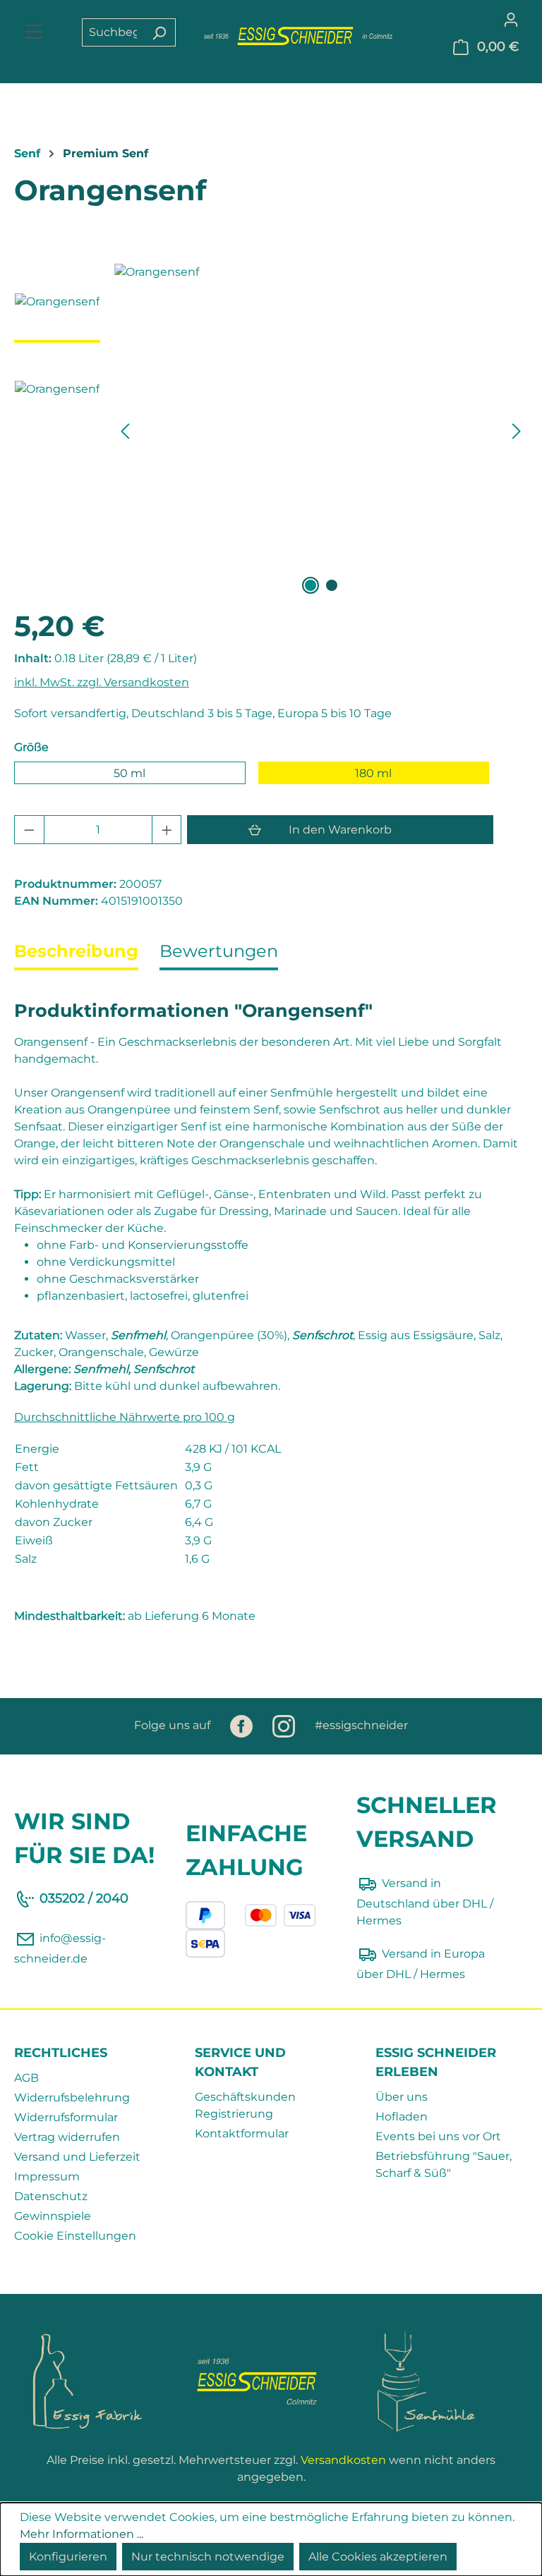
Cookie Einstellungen (75, 2236)
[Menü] (34, 33)
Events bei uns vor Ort (438, 2136)
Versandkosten (343, 2460)
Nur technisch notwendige (208, 2557)
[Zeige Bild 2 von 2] (332, 585)
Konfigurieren (68, 2557)
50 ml (130, 773)
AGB (26, 2078)
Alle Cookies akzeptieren (378, 2557)
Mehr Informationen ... (82, 2534)
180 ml (373, 773)
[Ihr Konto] (511, 19)
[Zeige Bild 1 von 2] (311, 585)
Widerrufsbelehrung (72, 2098)
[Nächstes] (517, 431)
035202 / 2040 (84, 1898)
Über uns (402, 2097)
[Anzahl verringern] (29, 830)
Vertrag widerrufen (67, 2137)
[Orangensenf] (321, 415)
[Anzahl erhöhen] (167, 830)
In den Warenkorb (340, 830)
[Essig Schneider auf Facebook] (243, 1725)
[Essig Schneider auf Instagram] (285, 1725)
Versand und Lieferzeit (77, 2157)
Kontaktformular (242, 2134)
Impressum (47, 2177)
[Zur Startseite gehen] (298, 36)
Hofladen (402, 2117)
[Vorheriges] (125, 431)
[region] (271, 431)
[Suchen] (159, 32)
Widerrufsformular (66, 2117)
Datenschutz (51, 2196)
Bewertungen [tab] (219, 951)
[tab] (76, 953)
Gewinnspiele (53, 2216)
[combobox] (113, 32)
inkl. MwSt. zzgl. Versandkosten (102, 682)
